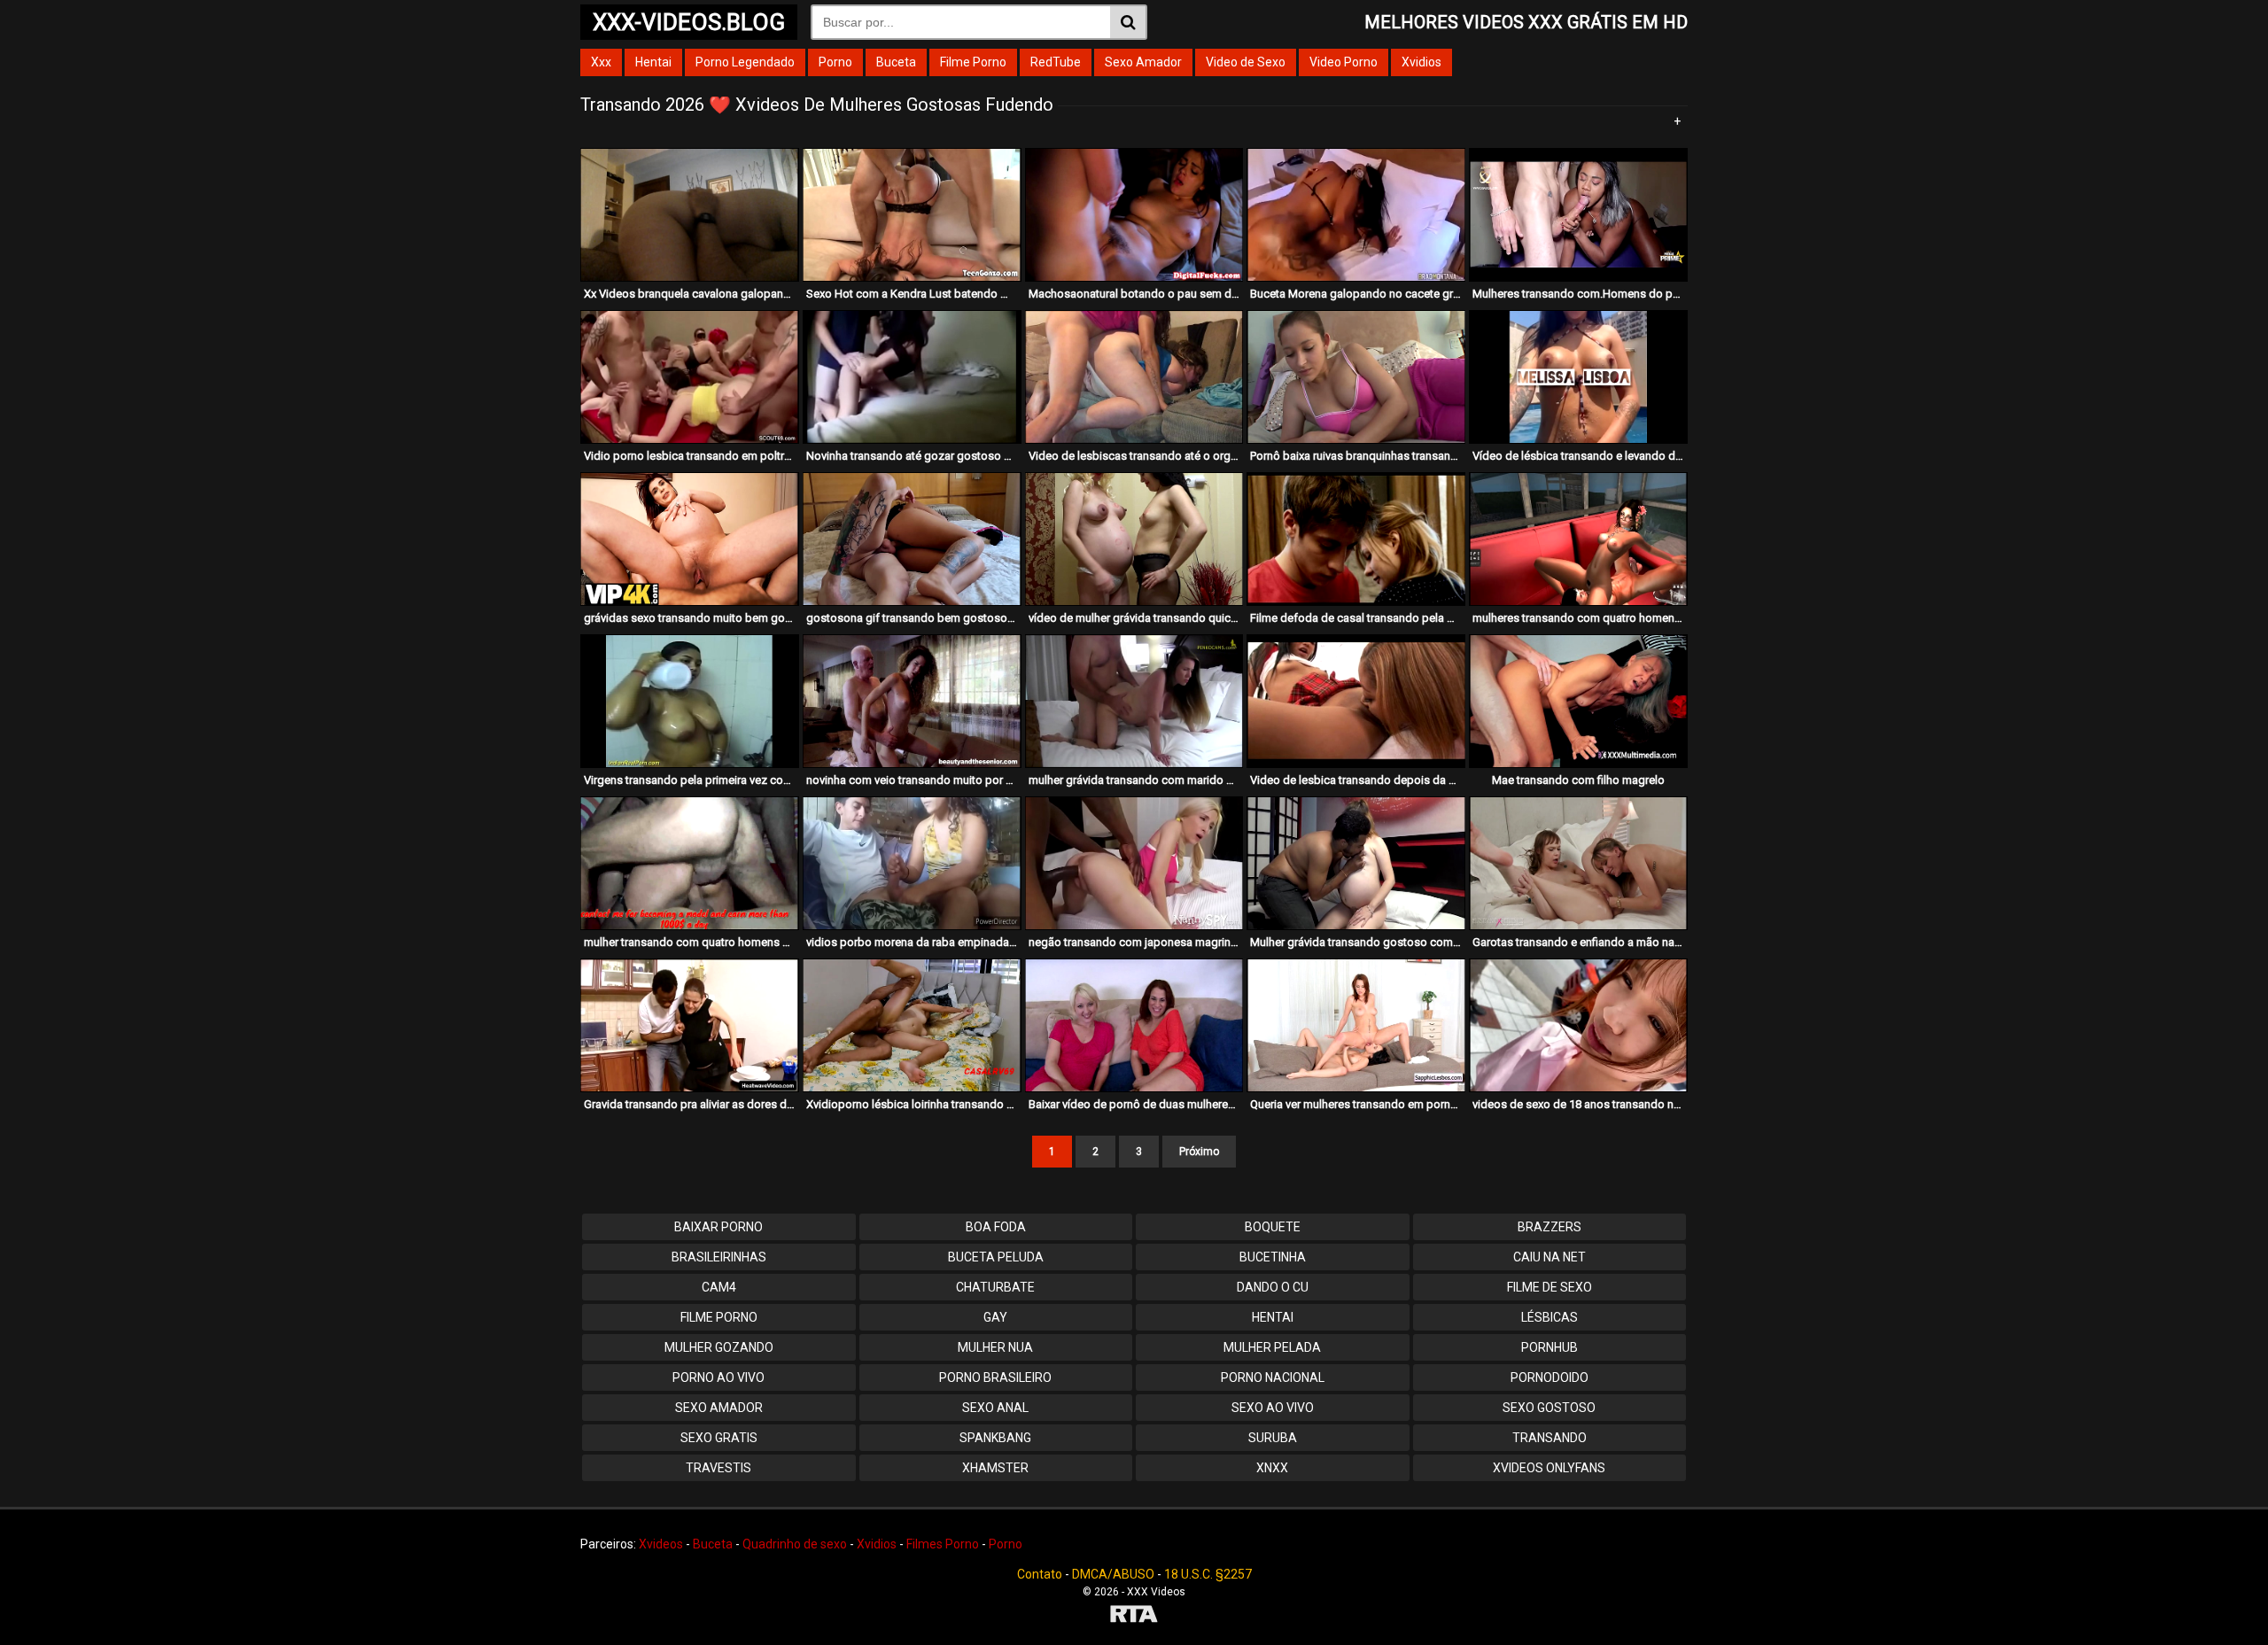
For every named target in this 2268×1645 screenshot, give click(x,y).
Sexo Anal (995, 1408)
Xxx (601, 62)
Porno (835, 62)
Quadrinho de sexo (795, 1544)
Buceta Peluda (996, 1257)
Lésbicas (1550, 1317)
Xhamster (995, 1468)
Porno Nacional (1273, 1377)
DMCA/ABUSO (1113, 1574)
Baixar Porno (718, 1227)
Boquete (1273, 1227)
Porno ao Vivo (718, 1377)
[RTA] (1134, 1616)
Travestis (718, 1468)
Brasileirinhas (719, 1257)
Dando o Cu (1273, 1287)
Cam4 (719, 1287)
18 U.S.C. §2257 (1208, 1574)
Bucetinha (1273, 1257)
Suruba (1273, 1438)
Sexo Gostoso (1549, 1408)
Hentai (653, 62)
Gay (995, 1317)
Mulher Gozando (719, 1347)
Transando (1550, 1438)
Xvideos (661, 1544)
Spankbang (995, 1438)
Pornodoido (1550, 1377)
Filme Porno (973, 62)
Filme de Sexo (1550, 1287)
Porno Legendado (745, 62)
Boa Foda (996, 1227)
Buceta (896, 62)
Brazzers (1550, 1227)
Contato (1040, 1574)
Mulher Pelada (1272, 1347)
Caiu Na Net (1550, 1257)
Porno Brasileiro (995, 1377)
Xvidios (1421, 62)
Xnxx (1272, 1468)
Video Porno (1344, 62)
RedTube (1056, 62)
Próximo (1199, 1152)
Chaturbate (995, 1287)
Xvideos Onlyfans (1549, 1468)
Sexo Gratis (719, 1438)
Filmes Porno (943, 1544)
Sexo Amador (1143, 62)
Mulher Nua (995, 1347)
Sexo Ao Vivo (1273, 1408)
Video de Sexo (1246, 62)
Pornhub (1550, 1347)
